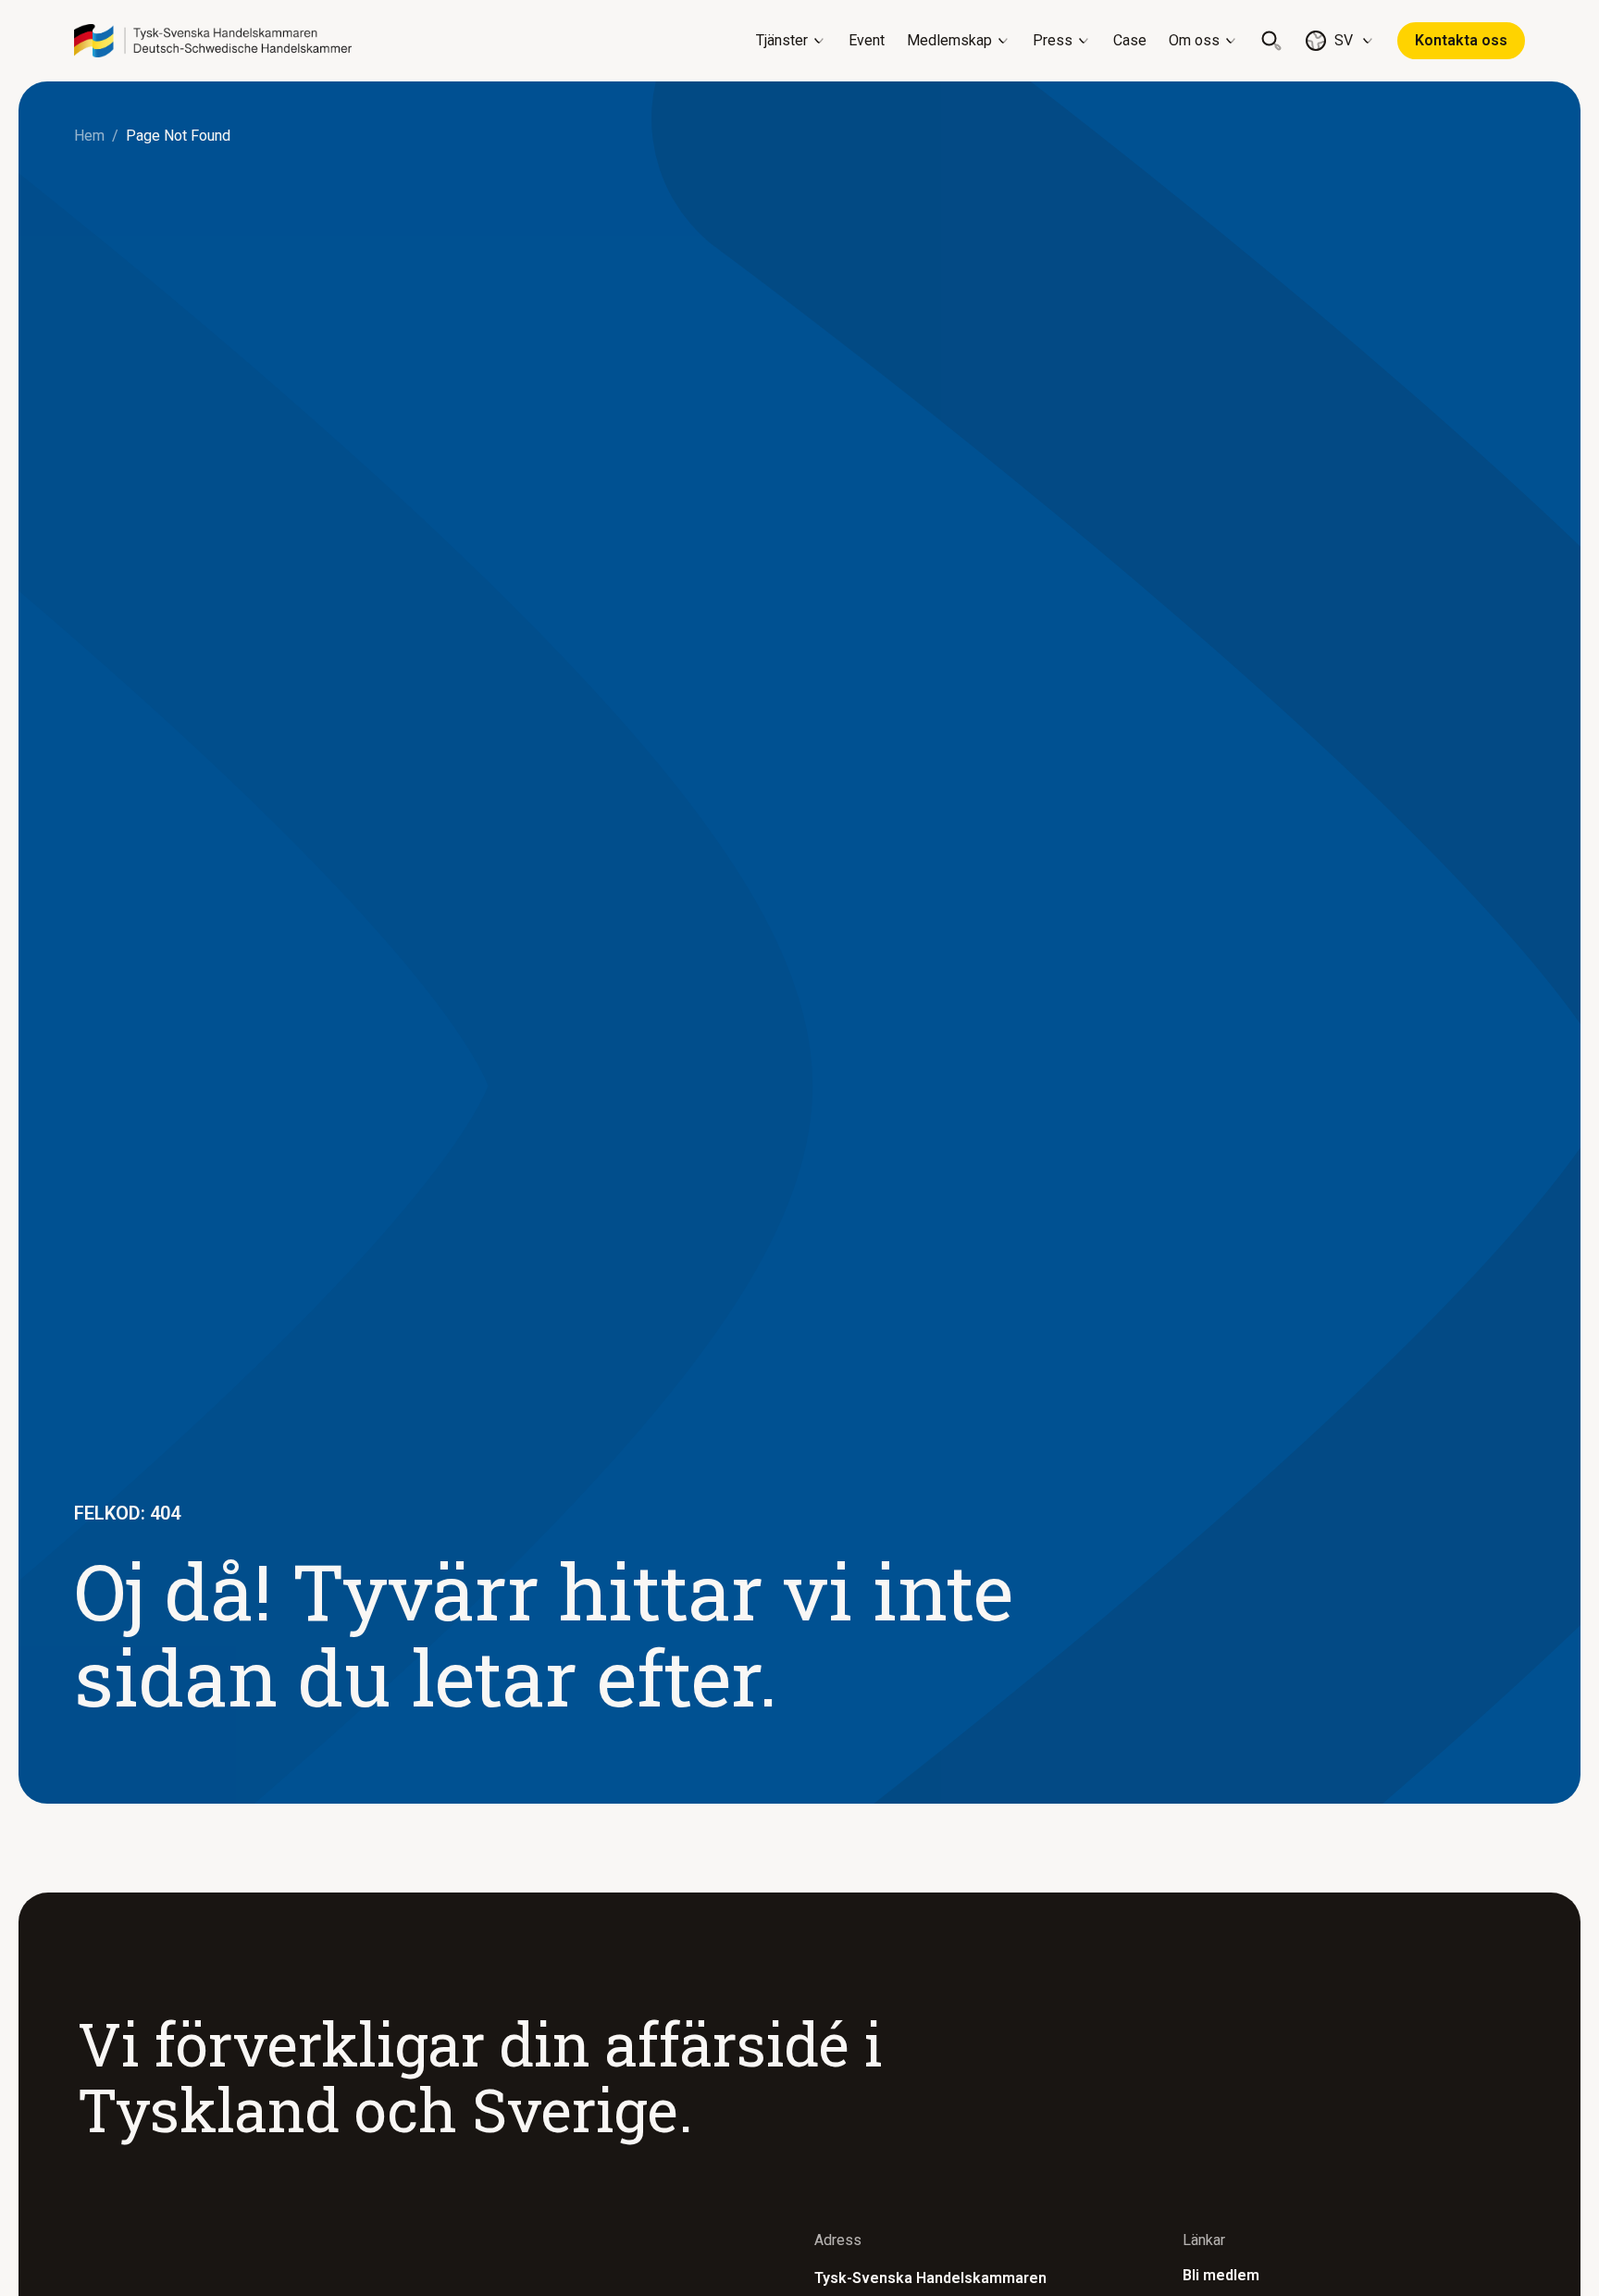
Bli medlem (1221, 2275)
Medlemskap (949, 40)
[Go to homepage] (213, 41)
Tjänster (782, 40)
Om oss (1194, 40)
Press (1053, 40)
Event (867, 40)
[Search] (1271, 41)
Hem (89, 136)
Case (1130, 40)
